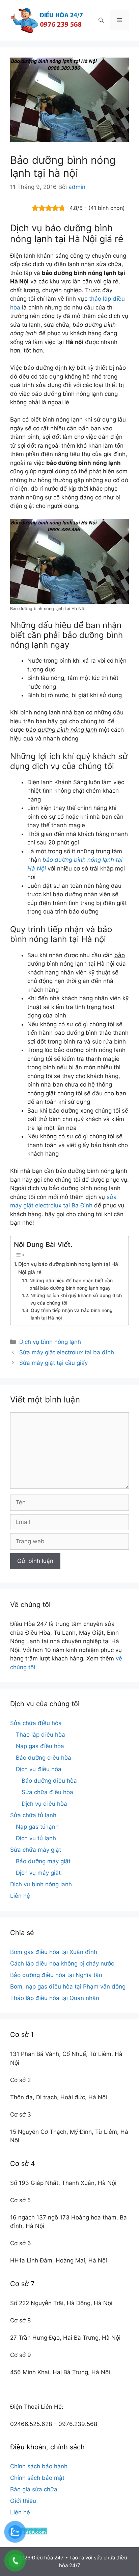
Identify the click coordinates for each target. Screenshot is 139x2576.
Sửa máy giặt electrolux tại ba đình (67, 1352)
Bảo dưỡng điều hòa (44, 1758)
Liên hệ (20, 1896)
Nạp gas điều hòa (40, 1746)
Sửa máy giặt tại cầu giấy (53, 1363)
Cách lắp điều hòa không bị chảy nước (62, 1963)
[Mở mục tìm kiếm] (101, 20)
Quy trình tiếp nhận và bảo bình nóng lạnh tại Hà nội (72, 1314)
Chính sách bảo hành (39, 2466)
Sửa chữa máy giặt (36, 1850)
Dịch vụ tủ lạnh (36, 1838)
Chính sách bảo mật (37, 2478)
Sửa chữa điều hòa (36, 1723)
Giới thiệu (23, 2501)
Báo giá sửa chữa (34, 2489)
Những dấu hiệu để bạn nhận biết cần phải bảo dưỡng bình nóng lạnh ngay (71, 1284)
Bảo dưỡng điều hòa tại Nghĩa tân (56, 1975)
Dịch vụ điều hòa (39, 1769)
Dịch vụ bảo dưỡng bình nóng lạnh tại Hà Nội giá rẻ (68, 1268)
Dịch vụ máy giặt (38, 1873)
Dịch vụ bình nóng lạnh (50, 1342)
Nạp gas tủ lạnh (37, 1827)
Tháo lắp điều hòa (40, 1735)
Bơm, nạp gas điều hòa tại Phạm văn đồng (68, 1987)
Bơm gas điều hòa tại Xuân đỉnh (54, 1952)
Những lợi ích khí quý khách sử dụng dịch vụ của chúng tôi (76, 1299)
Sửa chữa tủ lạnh (33, 1815)
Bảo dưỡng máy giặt (43, 1861)
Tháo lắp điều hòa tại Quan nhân (55, 1998)
